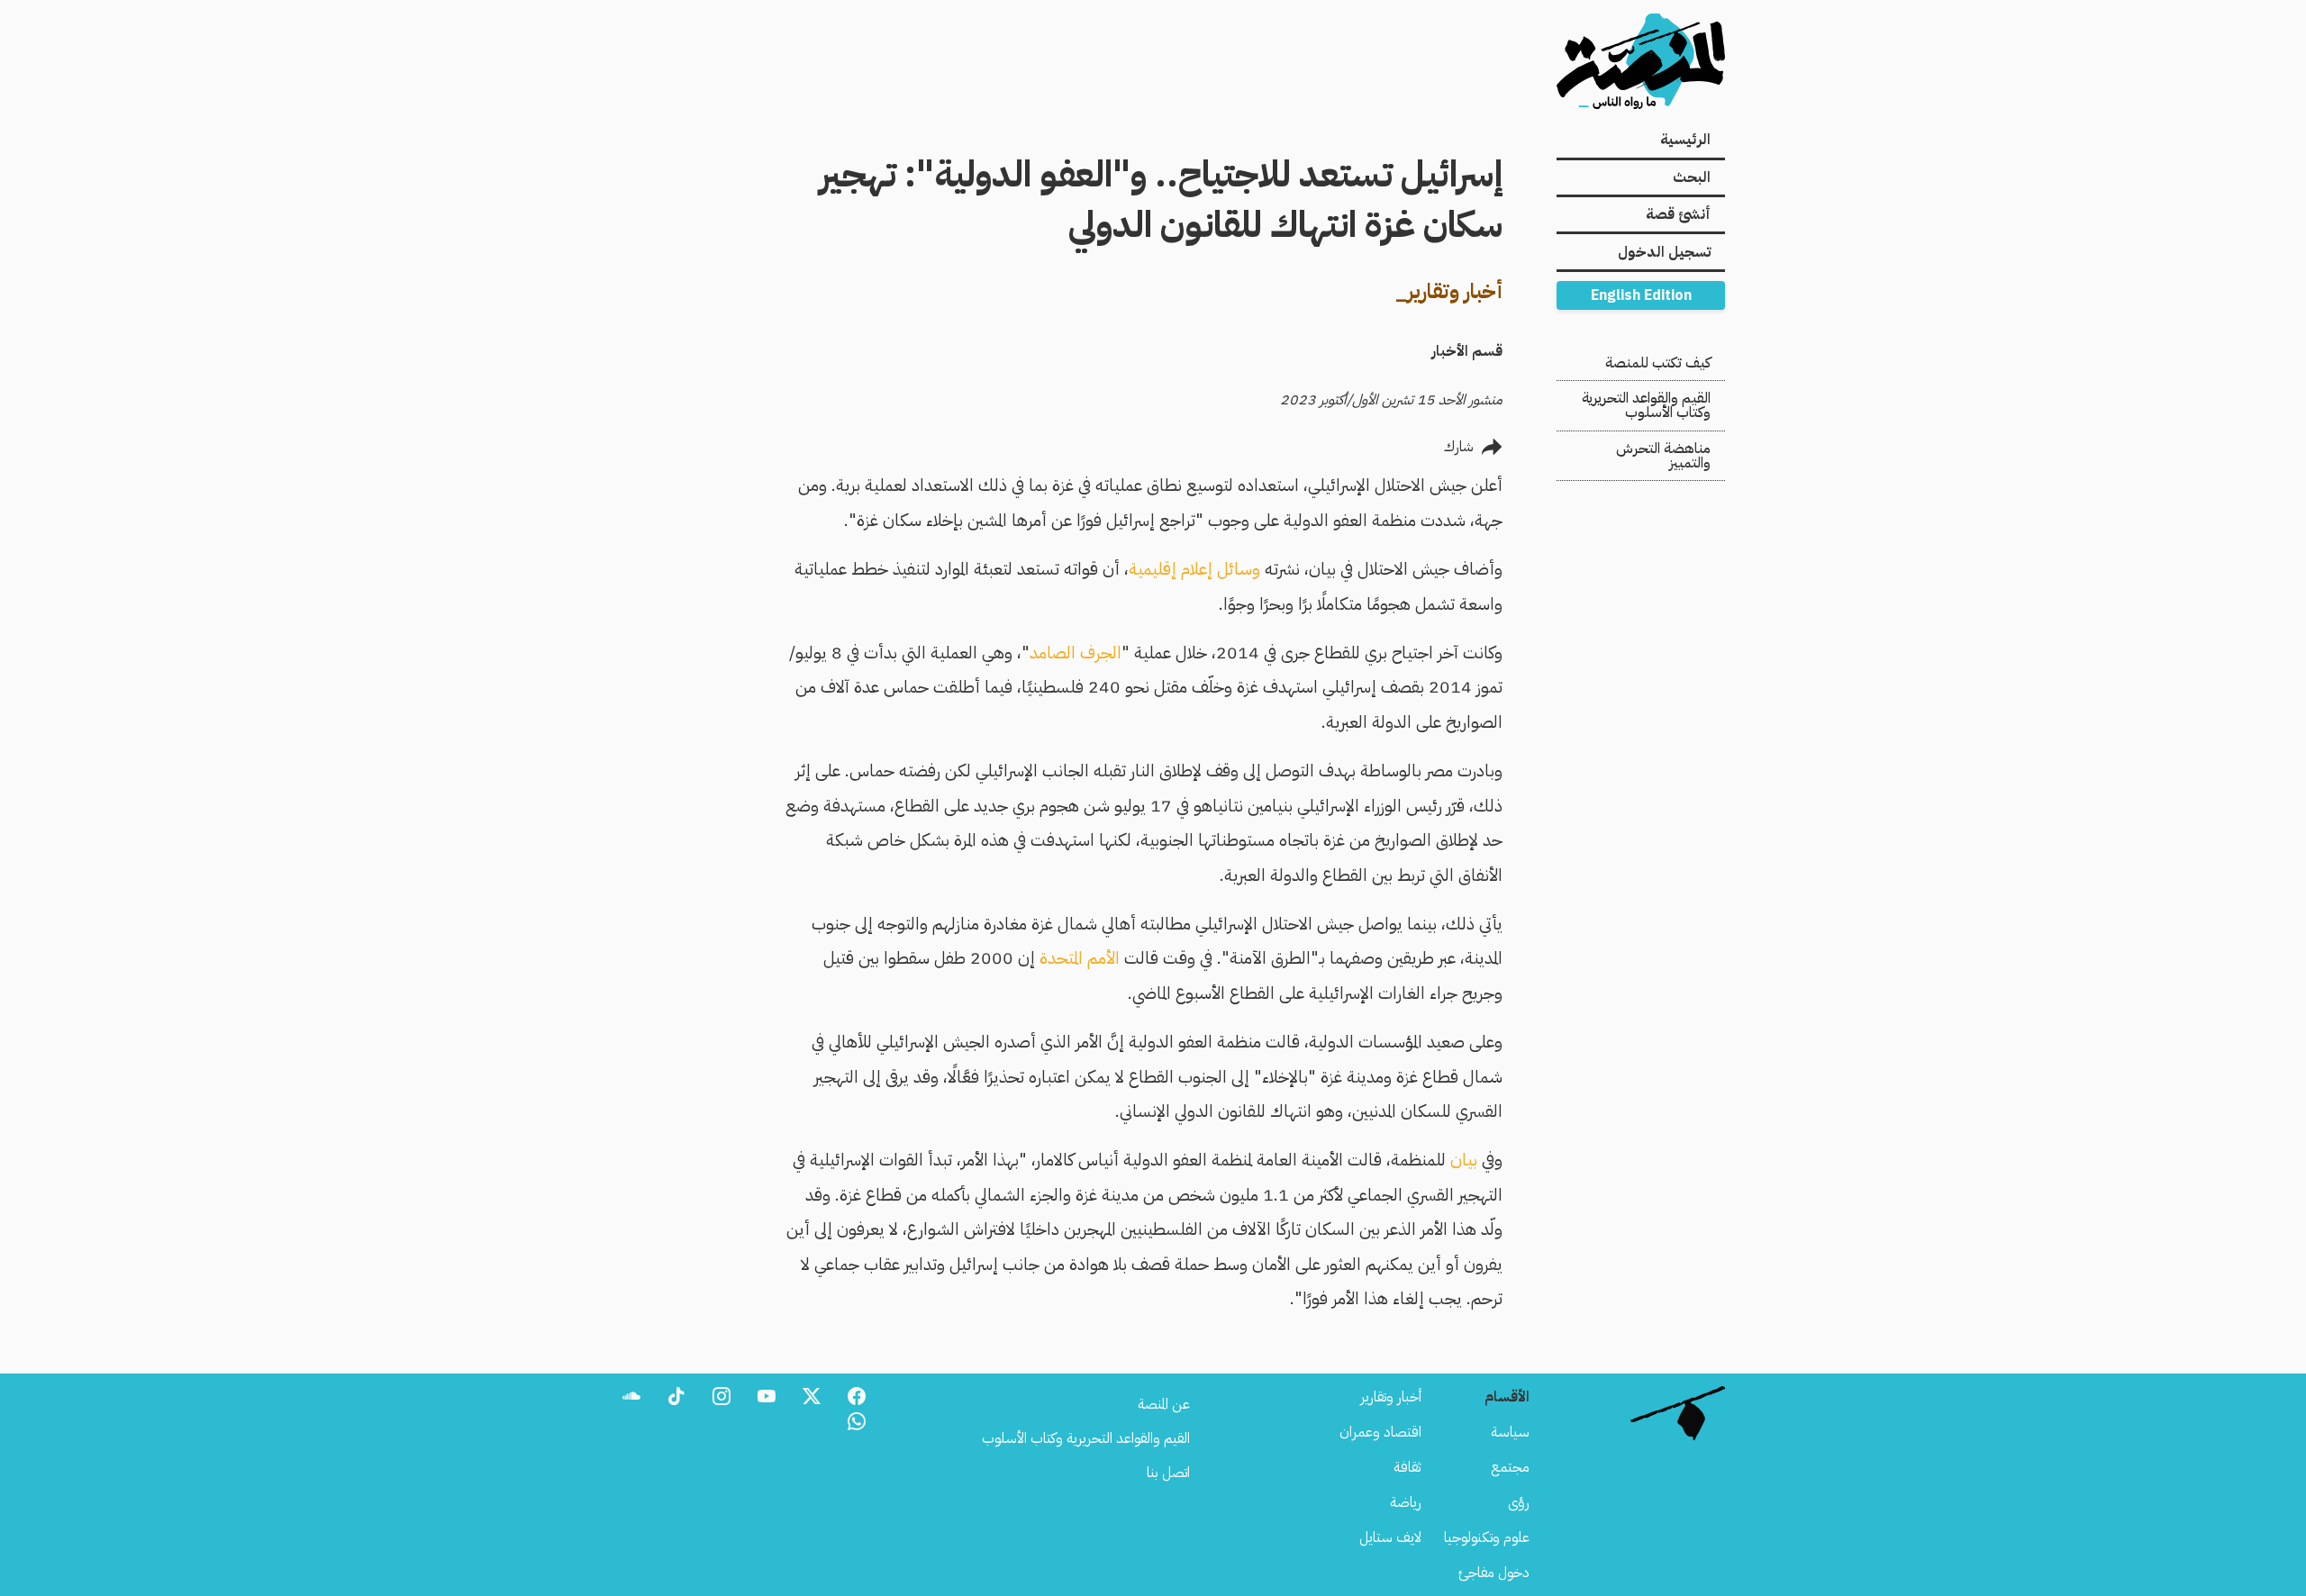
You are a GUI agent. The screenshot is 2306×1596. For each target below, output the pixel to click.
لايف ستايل (1390, 1537)
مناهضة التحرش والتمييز (1663, 456)
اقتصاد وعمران (1380, 1432)
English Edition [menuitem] (1641, 295)
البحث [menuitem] (1692, 177)
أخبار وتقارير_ (1449, 291)
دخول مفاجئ (1494, 1573)
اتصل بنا (1168, 1473)
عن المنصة (1164, 1404)
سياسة (1510, 1432)
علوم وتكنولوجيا (1487, 1537)
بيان (1464, 1160)
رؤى (1519, 1502)
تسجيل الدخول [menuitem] (1664, 252)
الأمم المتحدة (1080, 958)
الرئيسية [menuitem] (1685, 140)
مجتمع (1510, 1467)
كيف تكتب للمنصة (1658, 363)
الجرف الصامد (1076, 653)
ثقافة (1407, 1467)
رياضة (1406, 1502)
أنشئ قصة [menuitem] (1678, 214)
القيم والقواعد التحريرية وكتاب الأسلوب (1646, 405)
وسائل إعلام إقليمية (1194, 569)
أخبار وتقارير (1391, 1397)
